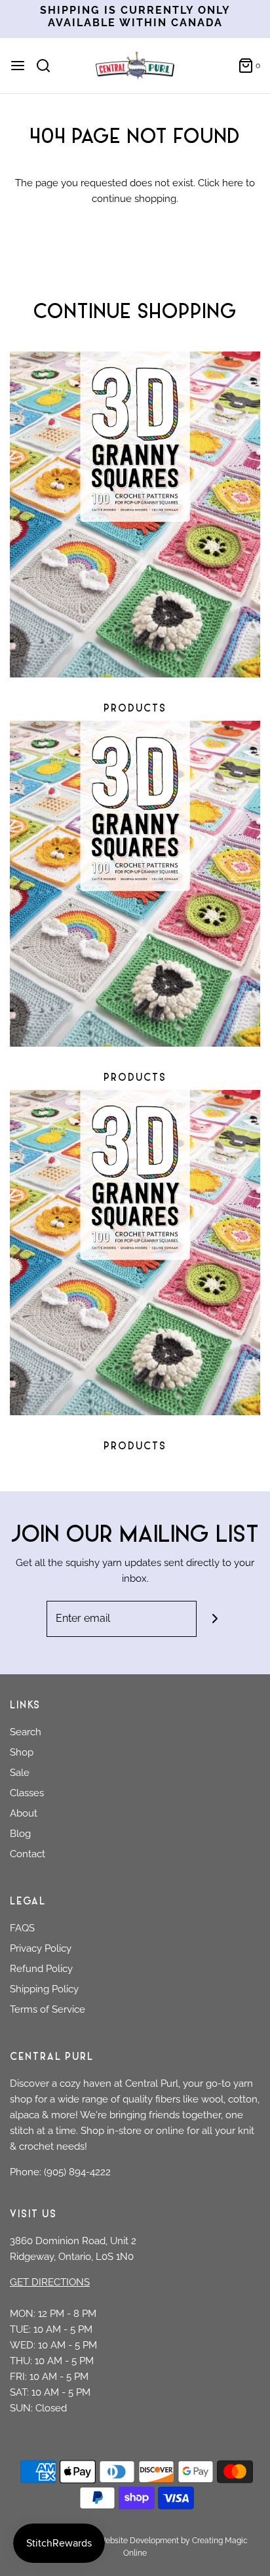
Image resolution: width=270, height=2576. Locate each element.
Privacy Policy (41, 1948)
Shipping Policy (44, 1989)
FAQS (22, 1928)
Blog (20, 1834)
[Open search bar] (48, 66)
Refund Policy (41, 1969)
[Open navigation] (18, 66)
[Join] (215, 1619)
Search (26, 1732)
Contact (28, 1854)
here (233, 183)
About (24, 1813)
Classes (27, 1793)
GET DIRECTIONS (50, 2282)
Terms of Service (48, 2009)
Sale (20, 1773)
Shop (22, 1752)
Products (135, 709)
